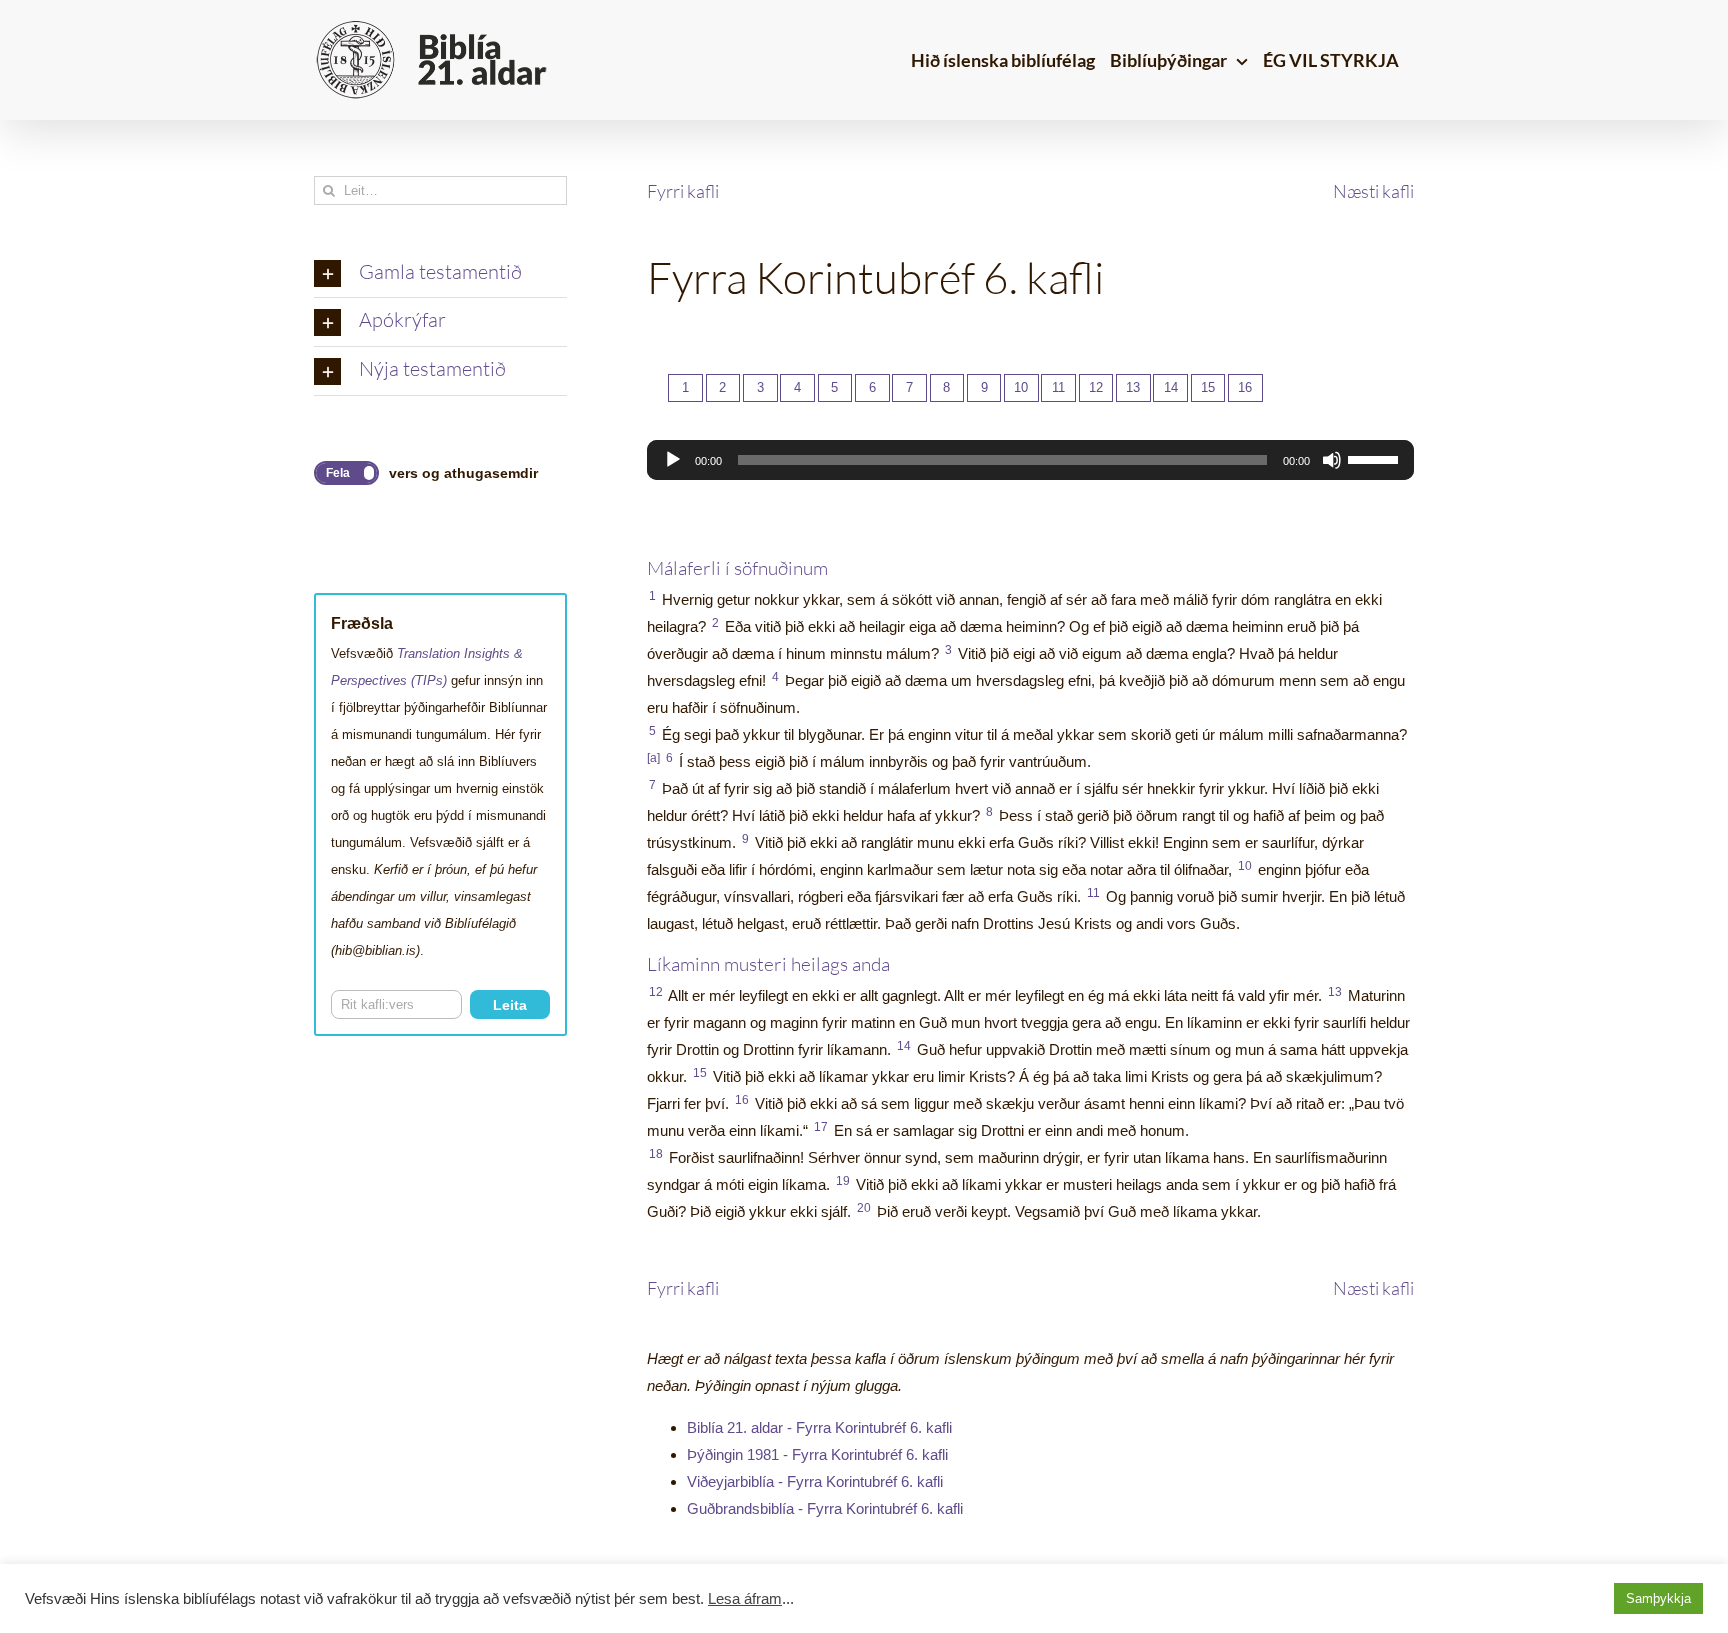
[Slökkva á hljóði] (1332, 460)
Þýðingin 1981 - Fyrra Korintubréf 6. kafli (817, 1454)
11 (1058, 387)
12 (1096, 387)
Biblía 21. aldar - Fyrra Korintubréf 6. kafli (819, 1427)
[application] (1030, 460)
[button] (440, 274)
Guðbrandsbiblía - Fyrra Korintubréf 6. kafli (825, 1508)
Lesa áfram (745, 1599)
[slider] (1376, 458)
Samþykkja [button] (1658, 1598)
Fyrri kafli (683, 191)
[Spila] (673, 460)
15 (1208, 387)
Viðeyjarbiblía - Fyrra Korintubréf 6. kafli (815, 1481)
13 (1133, 387)
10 (1021, 387)
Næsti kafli (1373, 191)
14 (1171, 387)
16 (1245, 387)
